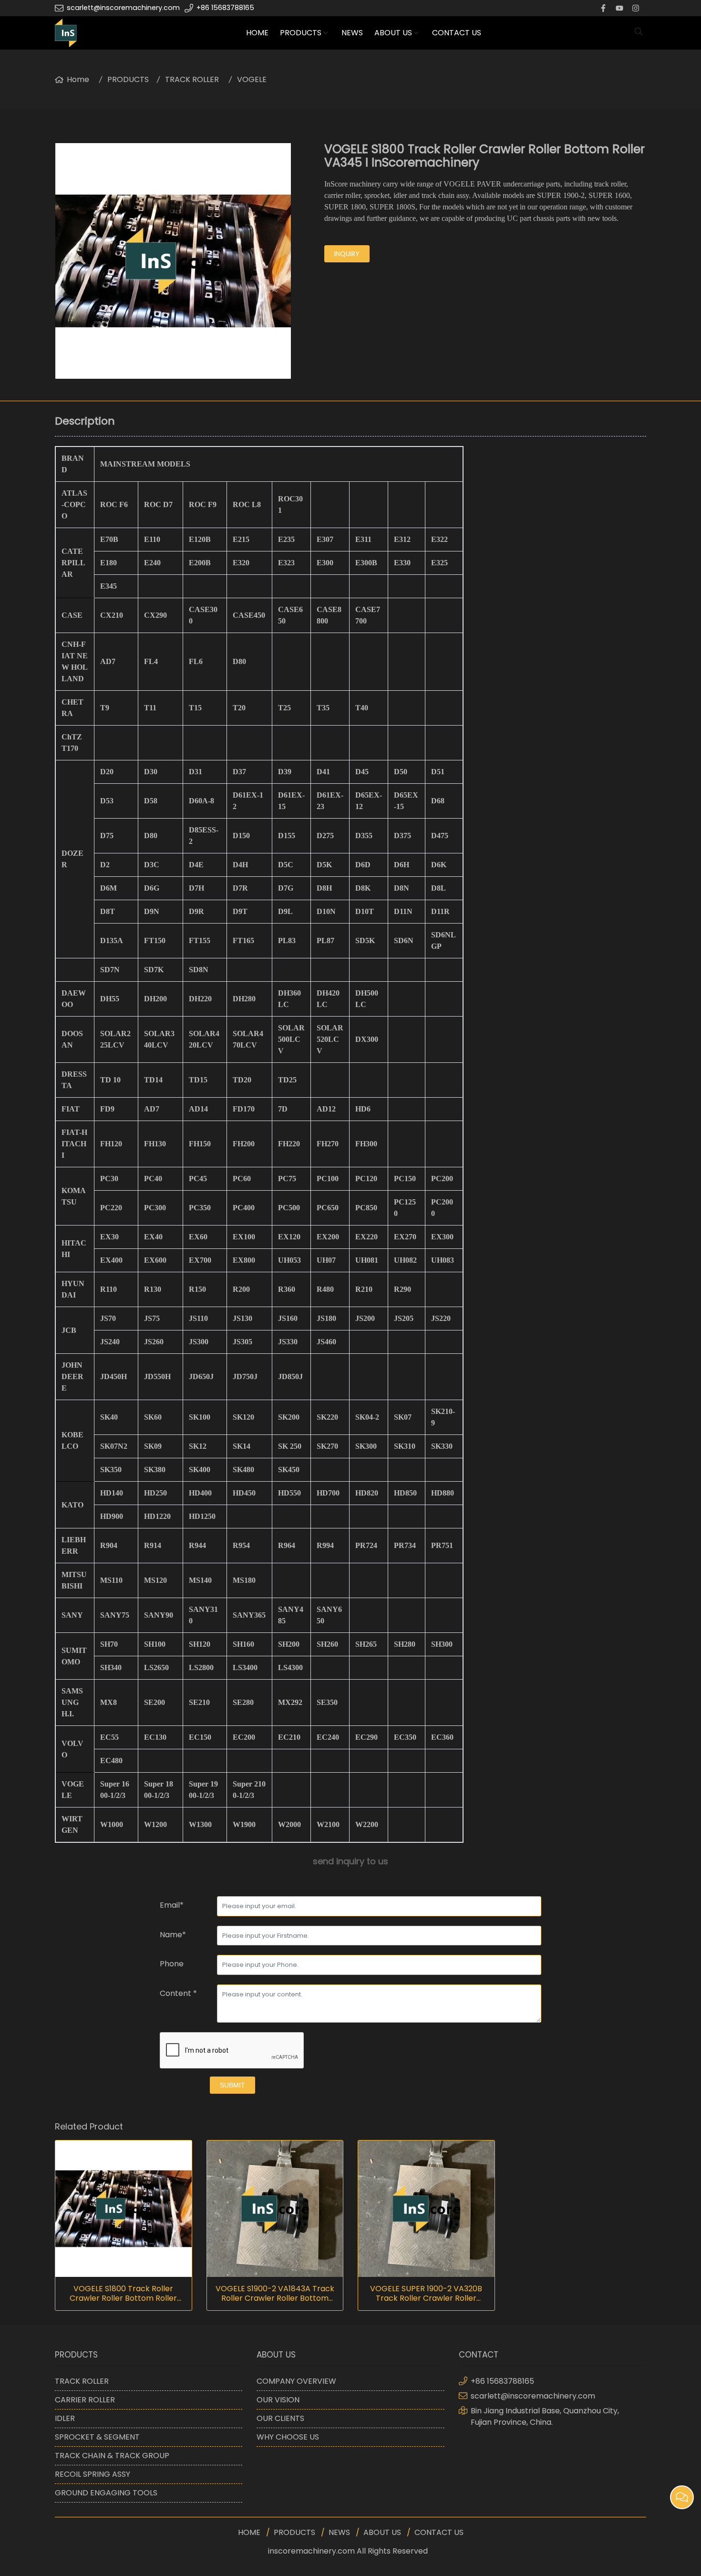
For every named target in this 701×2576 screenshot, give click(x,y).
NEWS (352, 33)
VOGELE (252, 79)
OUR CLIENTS (280, 2418)
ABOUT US (393, 33)
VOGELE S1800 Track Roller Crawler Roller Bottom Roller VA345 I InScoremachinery (123, 2294)
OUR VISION (278, 2400)
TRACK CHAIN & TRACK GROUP (112, 2456)
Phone (172, 1964)
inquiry (347, 254)
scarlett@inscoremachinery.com (123, 8)
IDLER (65, 2418)
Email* (172, 1905)
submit (232, 2085)
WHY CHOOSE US (288, 2437)
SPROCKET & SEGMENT (97, 2437)
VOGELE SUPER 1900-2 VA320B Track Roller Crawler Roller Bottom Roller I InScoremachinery (426, 2294)
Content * (178, 1993)
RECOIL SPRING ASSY (93, 2474)
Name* (173, 1935)
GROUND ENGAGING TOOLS (106, 2493)
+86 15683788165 (225, 8)
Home (78, 79)
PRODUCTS (301, 33)
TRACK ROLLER (192, 79)
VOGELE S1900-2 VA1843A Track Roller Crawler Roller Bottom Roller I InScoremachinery (275, 2294)
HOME (257, 33)
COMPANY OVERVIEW (296, 2381)
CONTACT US (457, 33)
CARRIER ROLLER (85, 2400)
